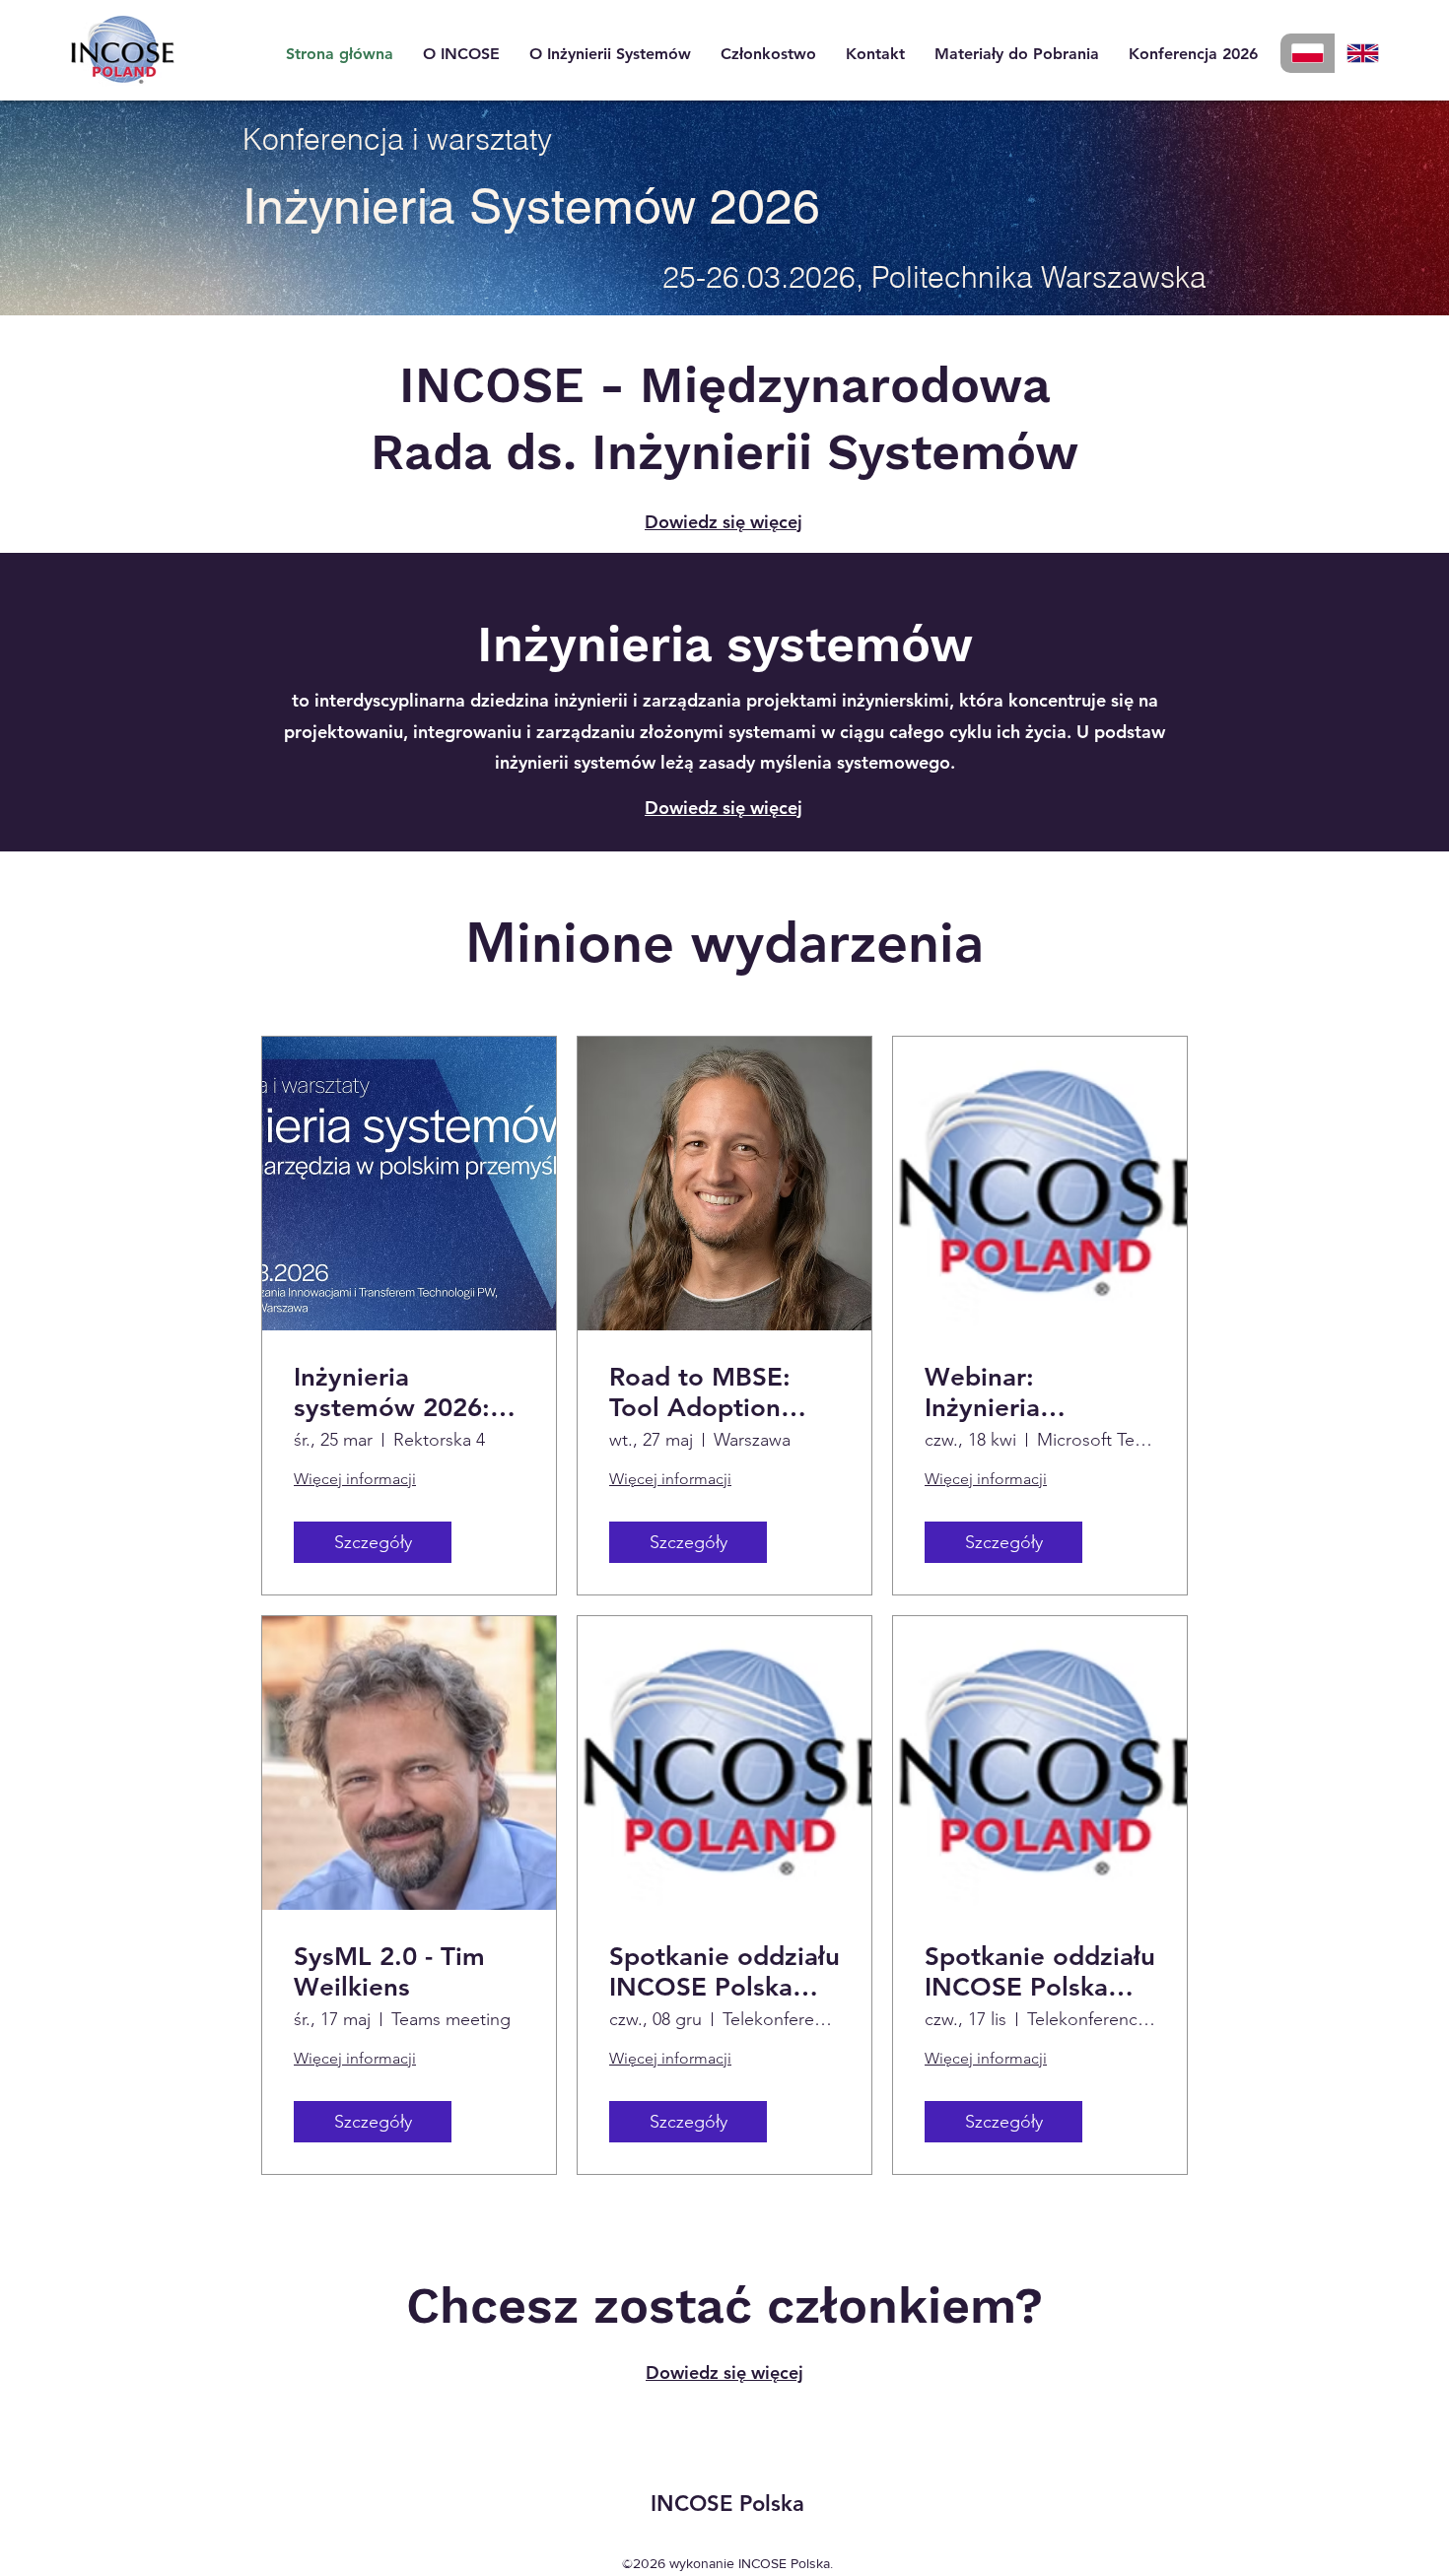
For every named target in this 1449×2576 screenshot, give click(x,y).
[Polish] (1308, 53)
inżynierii (591, 700)
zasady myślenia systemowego (825, 762)
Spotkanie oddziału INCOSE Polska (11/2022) (1040, 1972)
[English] (1362, 53)
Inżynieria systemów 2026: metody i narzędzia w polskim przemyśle (409, 1392)
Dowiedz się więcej (724, 522)
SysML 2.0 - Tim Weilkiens (389, 1972)
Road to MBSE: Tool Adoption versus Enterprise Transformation (714, 1392)
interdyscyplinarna (390, 700)
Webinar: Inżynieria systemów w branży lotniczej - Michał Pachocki (1028, 1392)
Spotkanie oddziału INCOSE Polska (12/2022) (724, 1972)
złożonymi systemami (728, 732)
